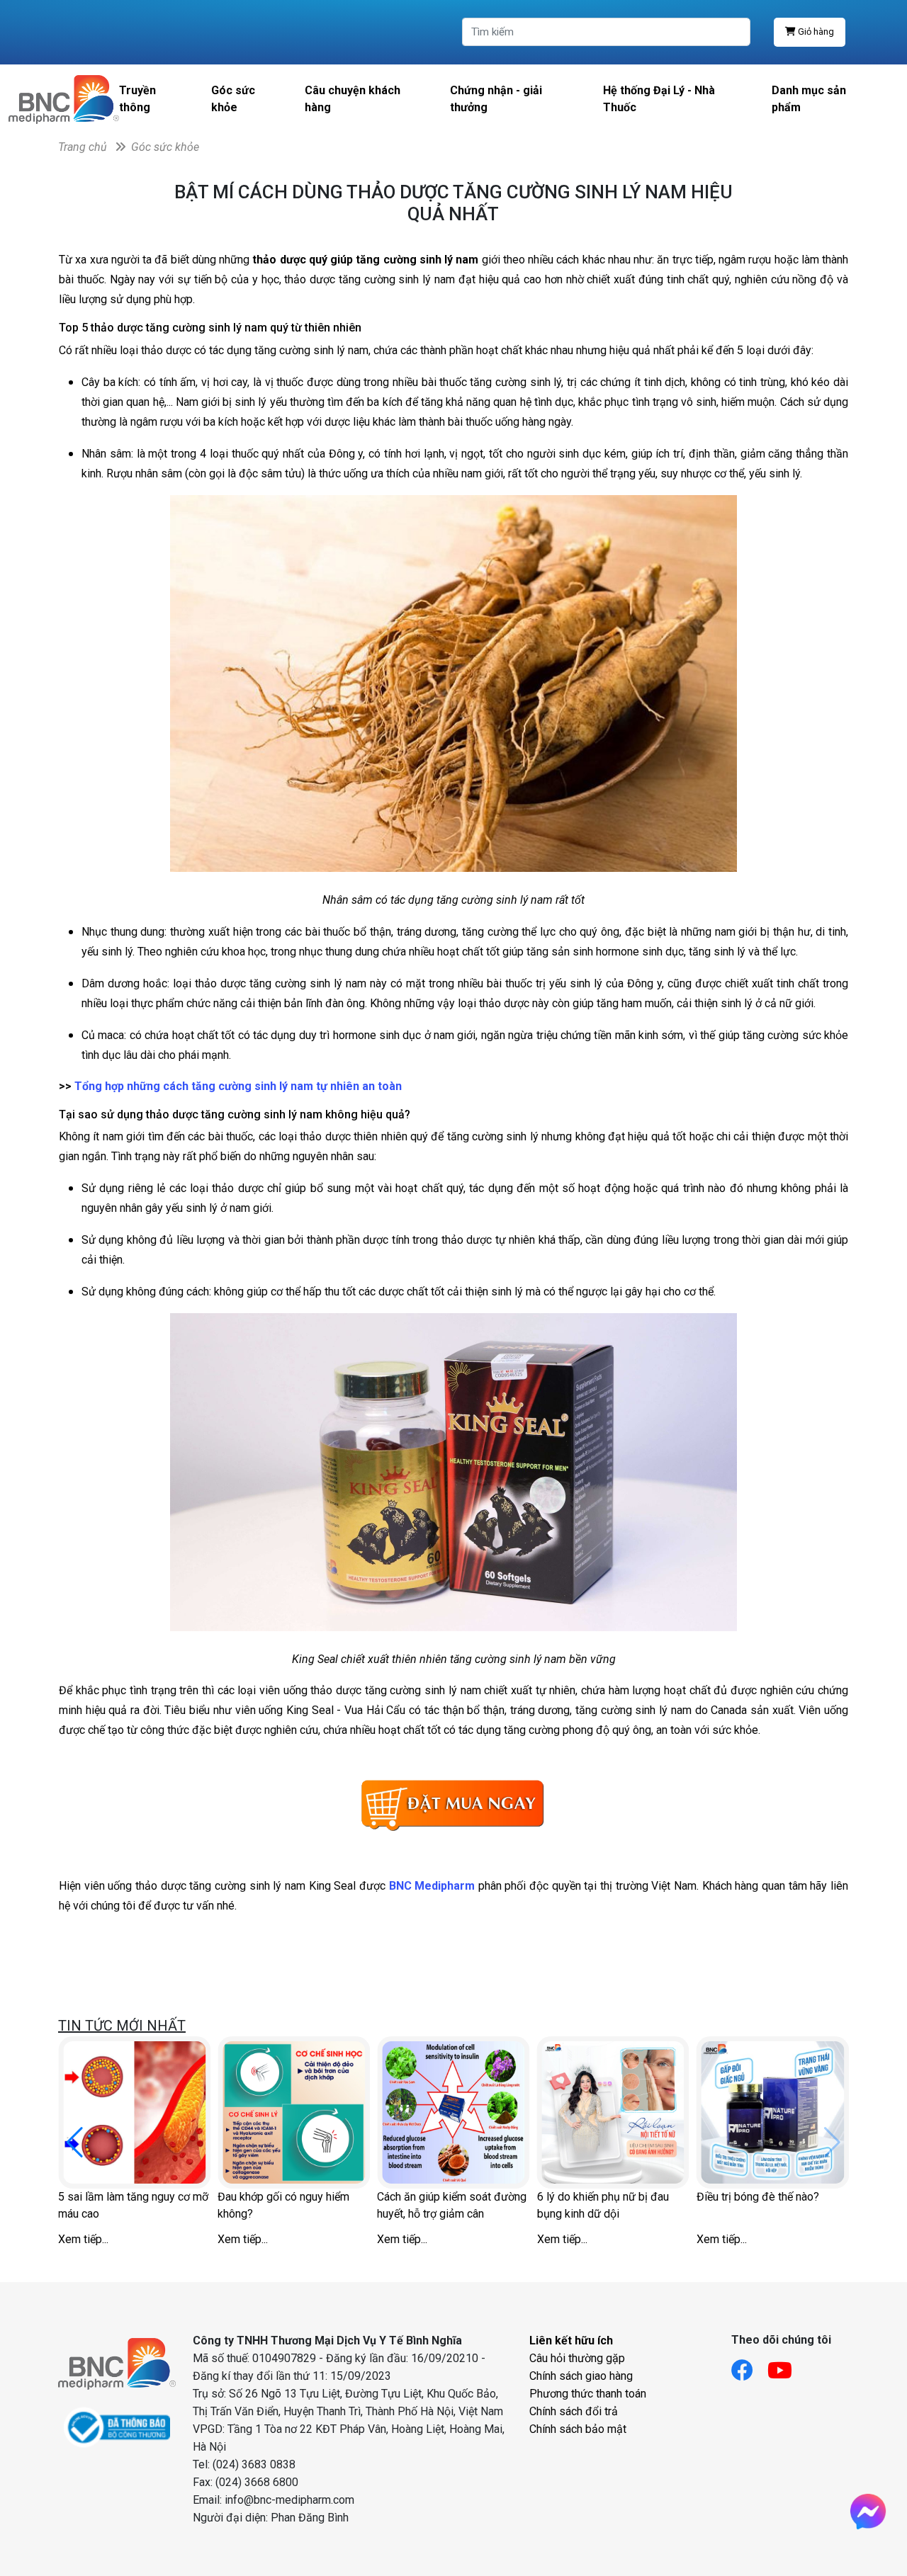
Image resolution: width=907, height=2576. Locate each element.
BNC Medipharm (432, 1886)
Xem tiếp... (83, 2239)
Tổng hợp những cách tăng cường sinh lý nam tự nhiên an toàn (238, 1086)
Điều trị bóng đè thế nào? (758, 2197)
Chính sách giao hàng (581, 2376)
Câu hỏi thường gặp (577, 2358)
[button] (75, 2143)
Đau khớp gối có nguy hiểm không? (283, 2205)
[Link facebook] (749, 2366)
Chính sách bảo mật (578, 2429)
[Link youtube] (787, 2366)
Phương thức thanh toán (588, 2394)
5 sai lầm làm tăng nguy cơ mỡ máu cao (133, 2205)
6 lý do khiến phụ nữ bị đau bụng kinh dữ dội (603, 2205)
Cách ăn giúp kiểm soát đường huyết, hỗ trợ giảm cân (452, 2205)
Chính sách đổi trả (574, 2411)
